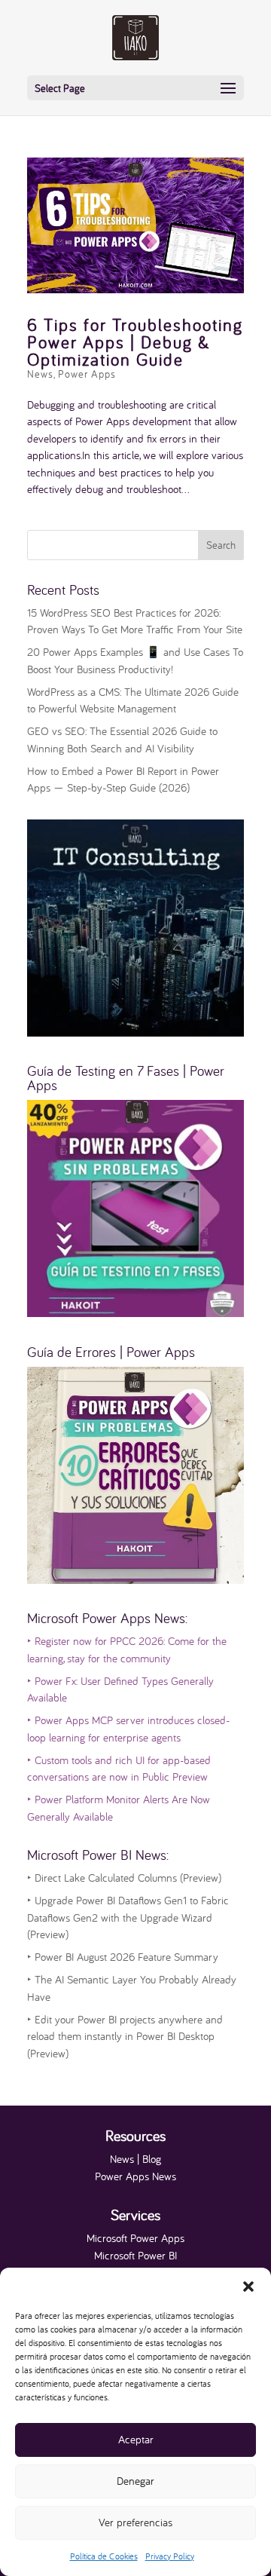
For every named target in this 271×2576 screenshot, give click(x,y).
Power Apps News (135, 2176)
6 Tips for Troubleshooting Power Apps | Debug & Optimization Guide (135, 342)
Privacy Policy (170, 2556)
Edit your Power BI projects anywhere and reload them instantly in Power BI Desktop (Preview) (125, 2036)
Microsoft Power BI (135, 2255)
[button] (248, 2287)
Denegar (135, 2481)
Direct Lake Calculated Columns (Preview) (124, 1878)
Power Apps (87, 374)
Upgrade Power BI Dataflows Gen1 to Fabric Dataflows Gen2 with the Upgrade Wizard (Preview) (128, 1917)
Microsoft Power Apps (135, 2238)
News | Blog (135, 2159)
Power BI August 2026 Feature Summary (123, 1957)
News (40, 374)
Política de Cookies (104, 2556)
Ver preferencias (135, 2522)
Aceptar (136, 2439)
